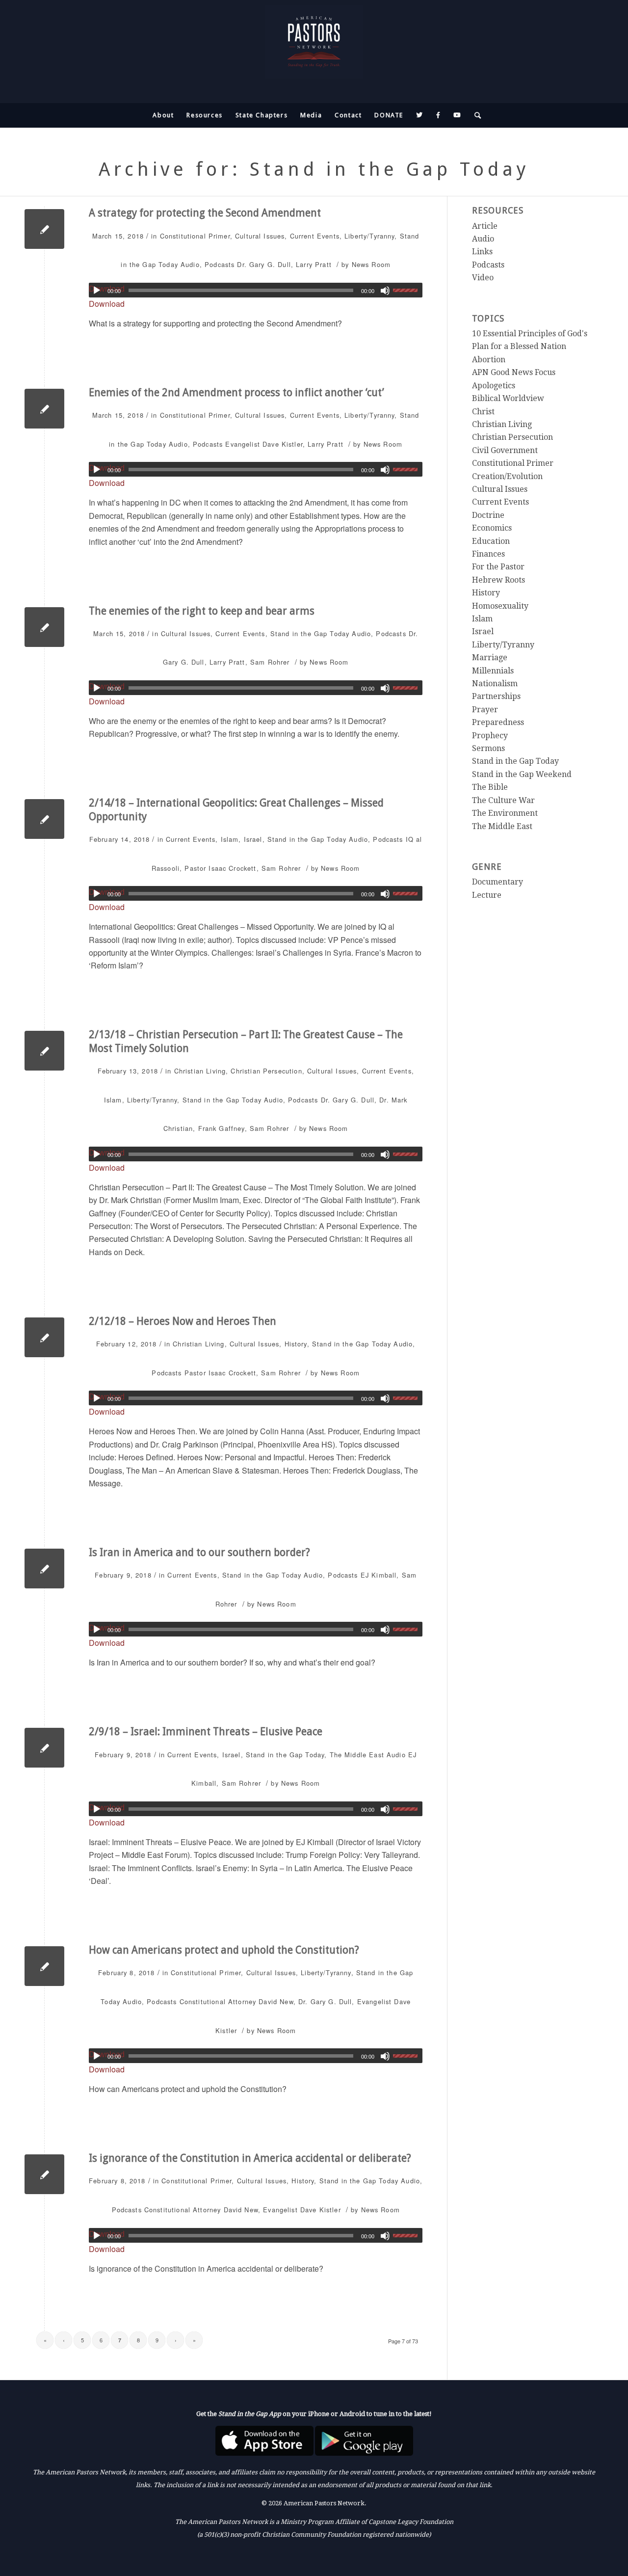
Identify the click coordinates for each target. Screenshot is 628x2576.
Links (482, 252)
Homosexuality (500, 606)
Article (485, 226)
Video (483, 278)
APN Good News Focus (514, 372)
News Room (371, 264)
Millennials (493, 671)
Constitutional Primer (195, 236)
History (296, 1344)
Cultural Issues (260, 236)
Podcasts (220, 264)
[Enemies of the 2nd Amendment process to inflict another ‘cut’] (44, 409)
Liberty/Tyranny (369, 236)
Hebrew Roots (498, 580)
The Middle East (357, 1755)
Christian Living (200, 1071)
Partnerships (496, 696)
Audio (190, 264)
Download (107, 304)
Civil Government (505, 450)
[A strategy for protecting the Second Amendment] (44, 229)
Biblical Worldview (508, 398)
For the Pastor (498, 567)
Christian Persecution (266, 1071)
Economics (492, 528)
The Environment (505, 813)
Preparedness (498, 722)
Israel (253, 839)
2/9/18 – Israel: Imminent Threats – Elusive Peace (206, 1731)
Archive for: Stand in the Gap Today (314, 169)
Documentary (497, 882)
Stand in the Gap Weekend (522, 774)
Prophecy (490, 736)
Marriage (490, 657)
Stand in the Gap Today (310, 633)
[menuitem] (163, 115)
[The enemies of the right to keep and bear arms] (44, 627)
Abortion (489, 360)
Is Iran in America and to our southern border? (199, 1552)
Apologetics (494, 386)
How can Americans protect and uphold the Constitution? (224, 1950)
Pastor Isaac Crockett (220, 868)
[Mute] (385, 291)
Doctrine (488, 515)
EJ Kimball (379, 1575)
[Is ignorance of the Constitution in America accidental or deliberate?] (44, 2174)
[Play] (97, 291)
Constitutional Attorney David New (236, 2001)
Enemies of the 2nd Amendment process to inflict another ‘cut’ (236, 392)
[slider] (408, 290)
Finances (488, 554)
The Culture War (503, 800)
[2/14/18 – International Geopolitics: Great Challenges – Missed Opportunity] (44, 819)
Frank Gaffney (222, 1128)
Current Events (315, 236)
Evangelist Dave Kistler (264, 444)
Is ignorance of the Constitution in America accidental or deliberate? (250, 2158)
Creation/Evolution (507, 476)
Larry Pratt (314, 264)
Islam (230, 839)
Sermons (488, 748)
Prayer (485, 710)
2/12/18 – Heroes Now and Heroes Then (183, 1321)
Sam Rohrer (270, 662)
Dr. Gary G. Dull (264, 264)
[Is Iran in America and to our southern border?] (44, 1569)
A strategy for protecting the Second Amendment (205, 213)
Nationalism (495, 684)
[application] (256, 290)
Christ (483, 412)
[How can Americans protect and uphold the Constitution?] (44, 1966)
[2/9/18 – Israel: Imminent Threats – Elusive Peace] (44, 1748)
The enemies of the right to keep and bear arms (202, 611)
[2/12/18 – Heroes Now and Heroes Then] (44, 1337)
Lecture (487, 895)
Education (491, 541)
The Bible (490, 787)
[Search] (475, 115)
